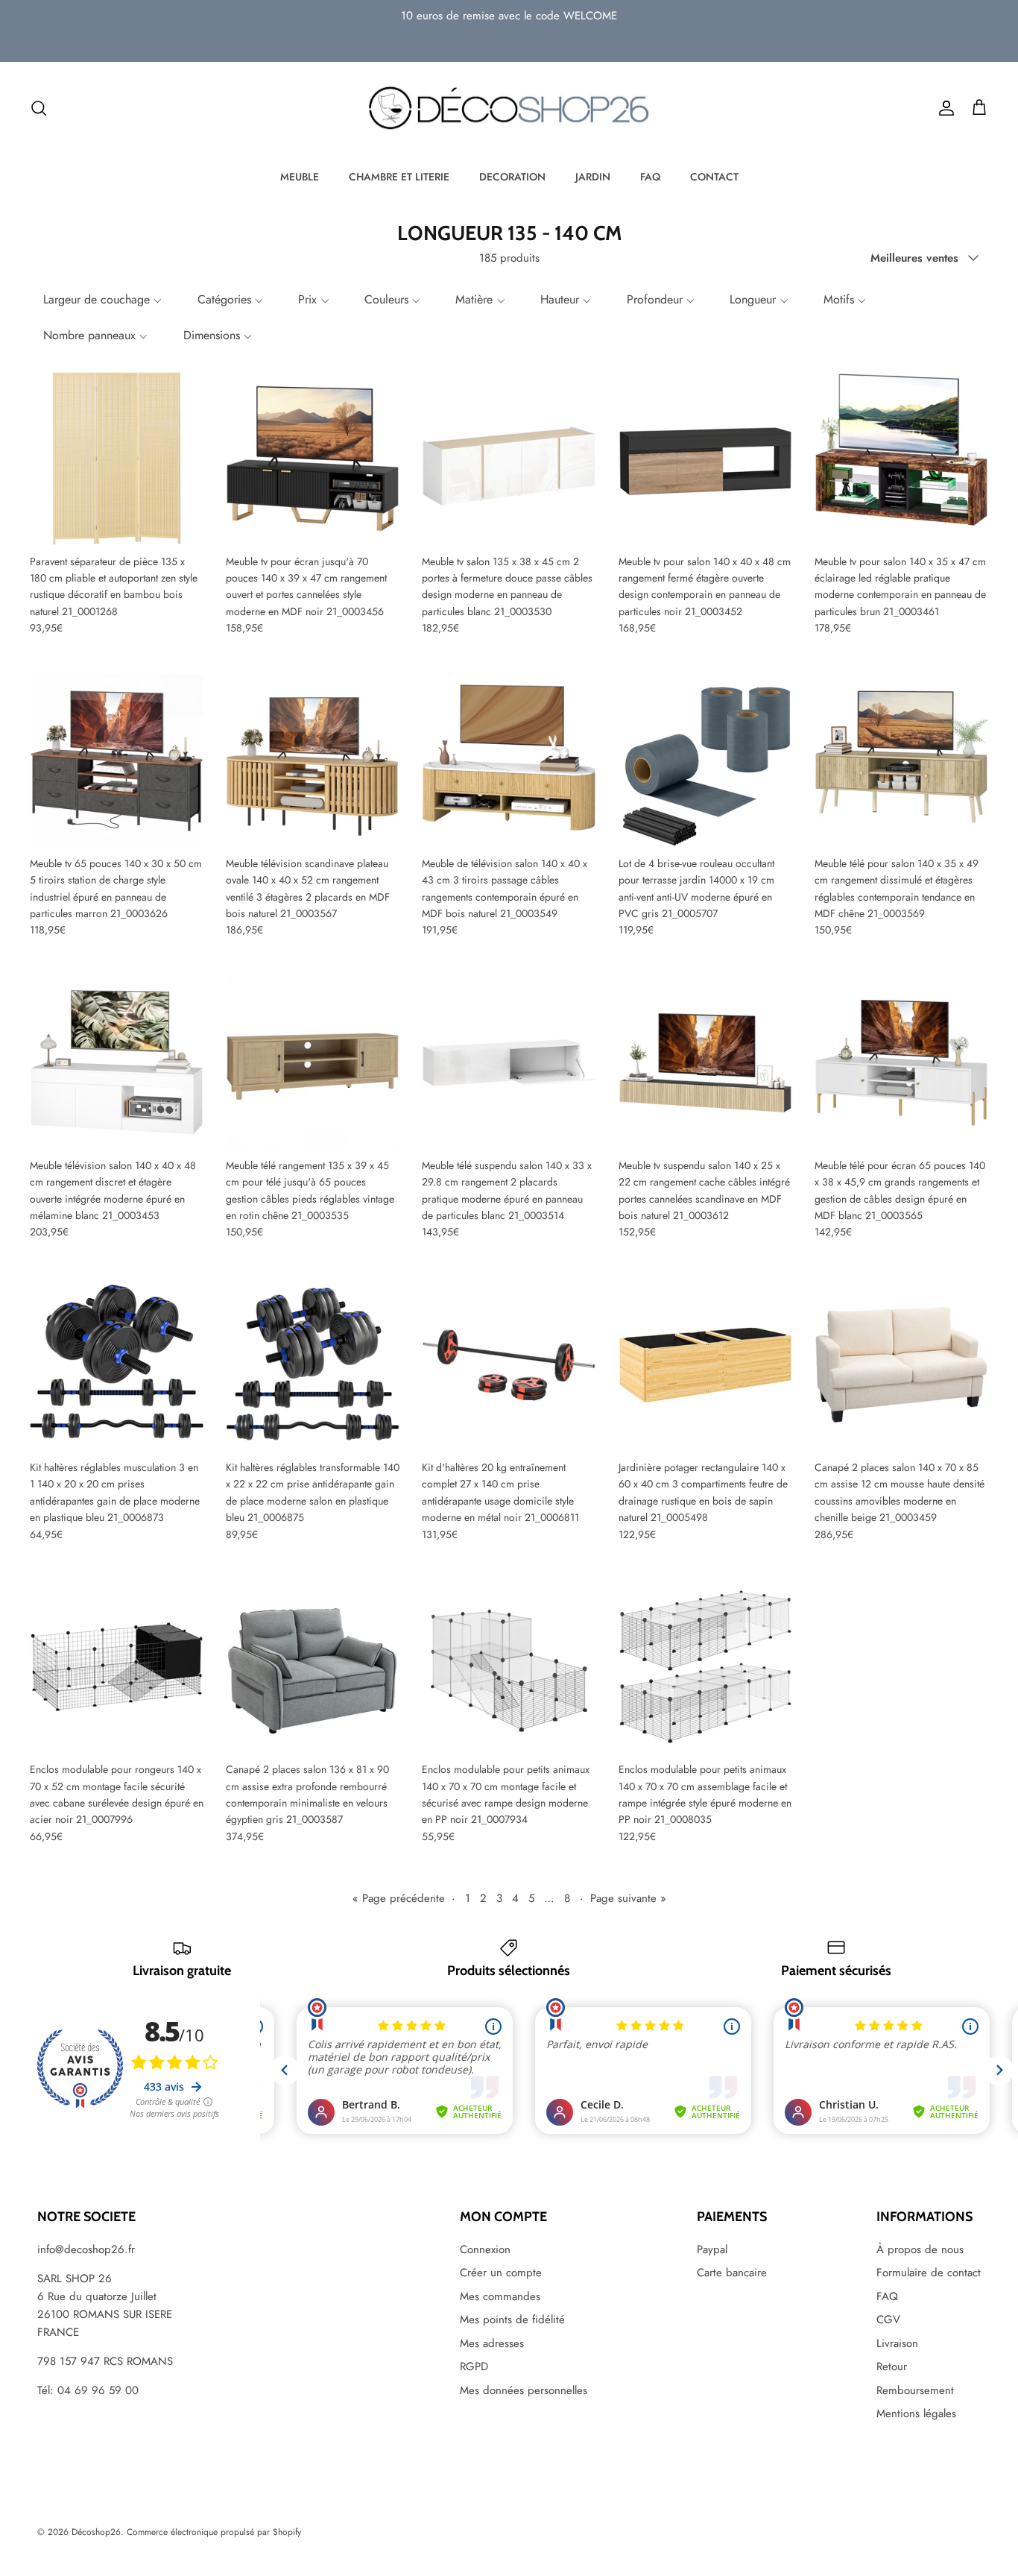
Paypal (712, 2249)
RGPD (474, 2366)
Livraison (897, 2343)
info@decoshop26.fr (86, 2249)
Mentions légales (916, 2413)
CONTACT (714, 177)
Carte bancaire (732, 2273)
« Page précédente (399, 1898)
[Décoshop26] (509, 109)
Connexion (485, 2249)
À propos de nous (920, 2249)
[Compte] (943, 108)
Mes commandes (500, 2296)
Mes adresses (492, 2343)
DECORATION (512, 177)
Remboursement (915, 2390)
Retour (892, 2366)
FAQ (650, 177)
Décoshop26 (96, 2532)
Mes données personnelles (524, 2390)
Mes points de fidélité (512, 2320)
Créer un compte (501, 2273)
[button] (101, 300)
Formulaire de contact (929, 2273)
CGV (888, 2320)
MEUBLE (300, 177)
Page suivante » (628, 1898)
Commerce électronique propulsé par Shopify (214, 2532)
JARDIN (593, 177)
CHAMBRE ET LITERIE (399, 177)
